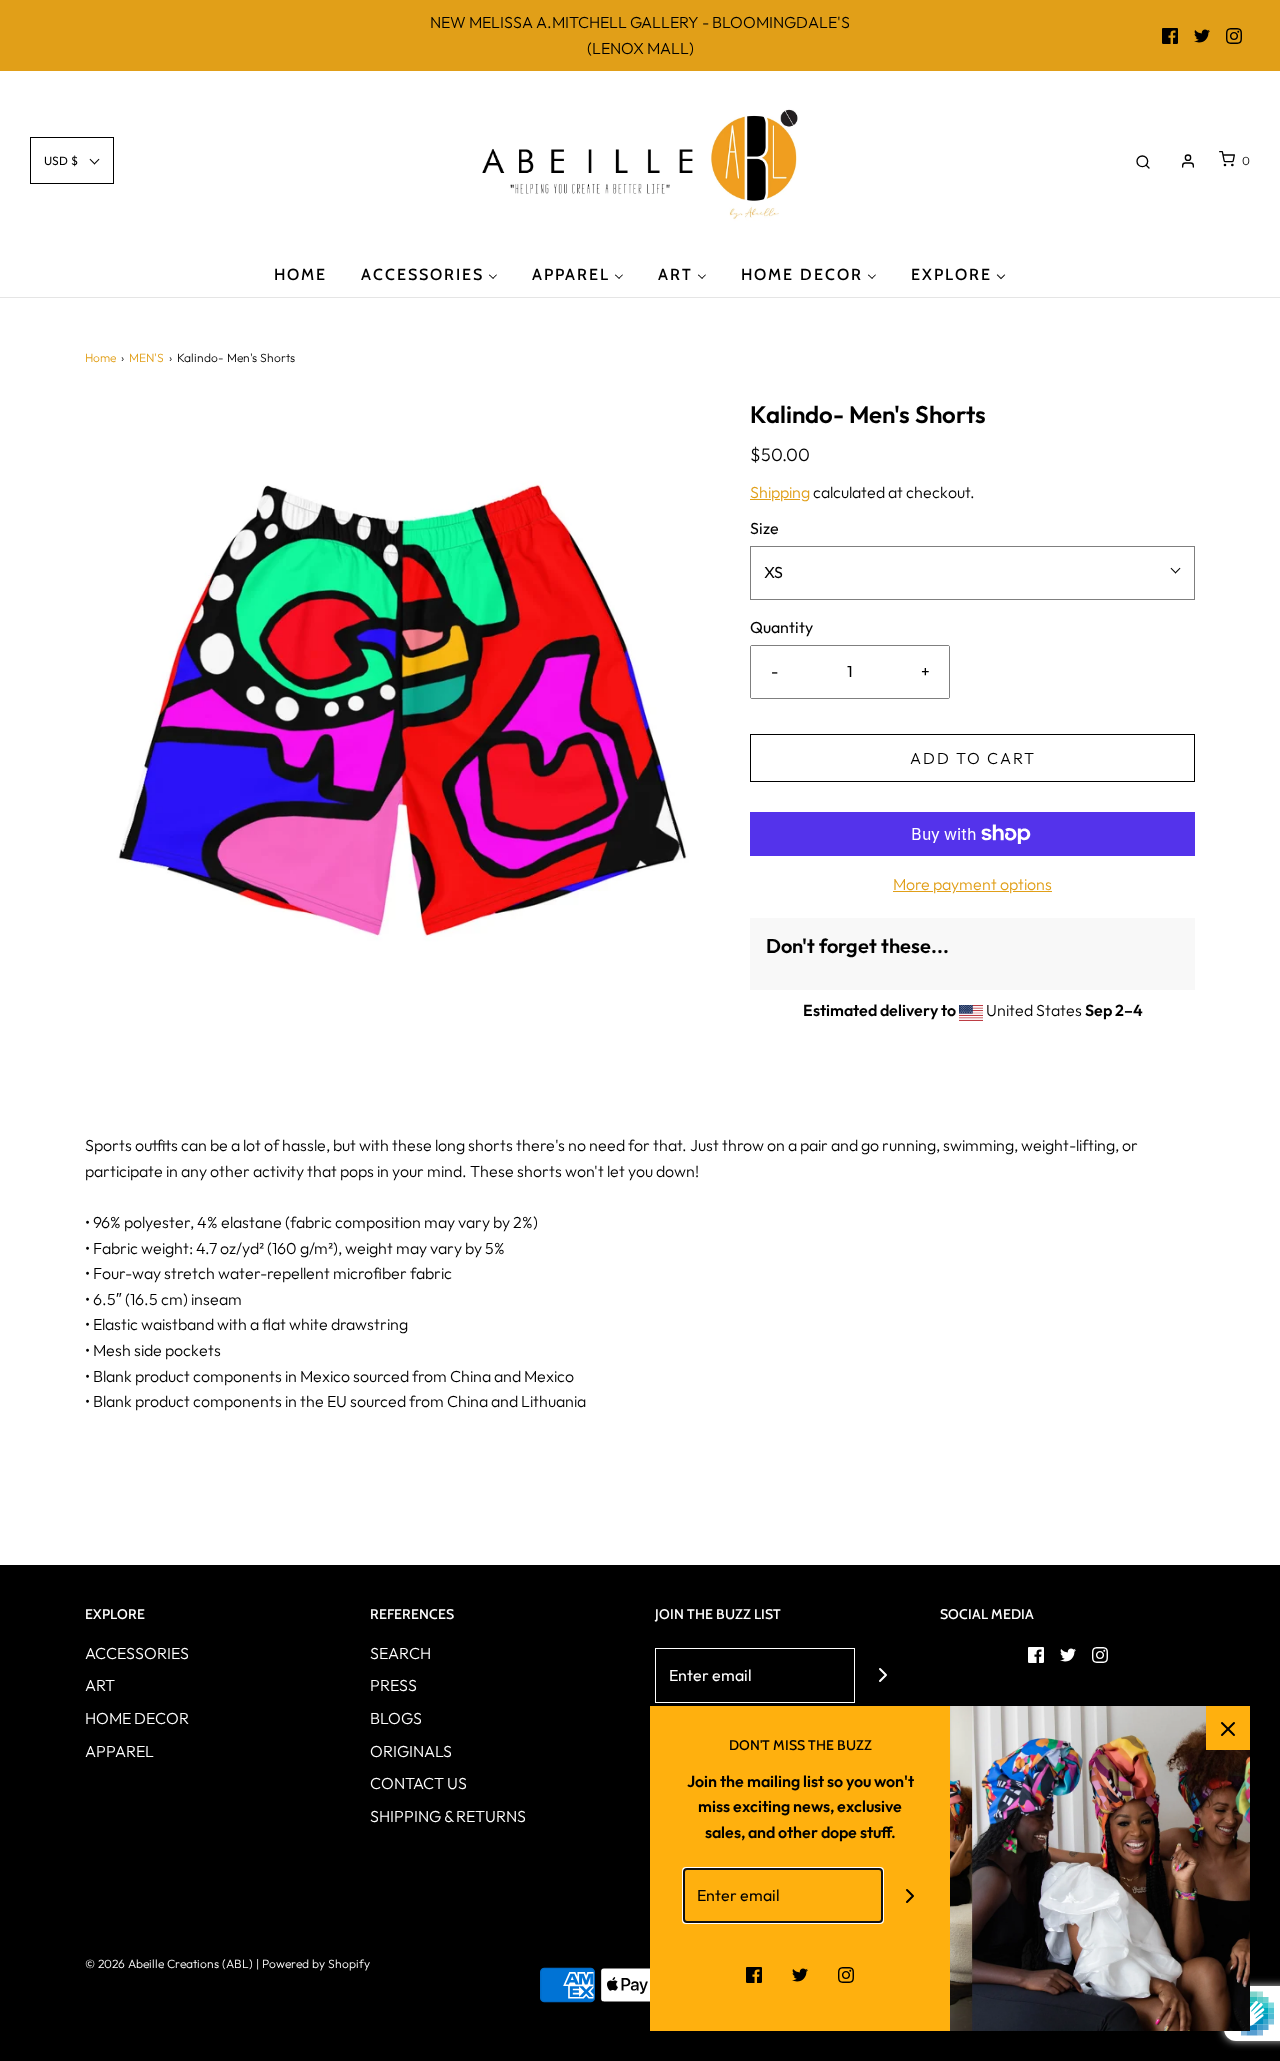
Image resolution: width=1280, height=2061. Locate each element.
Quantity (781, 627)
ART (100, 1685)
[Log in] (1188, 161)
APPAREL (119, 1751)
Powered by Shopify (316, 1963)
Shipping (780, 492)
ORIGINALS (411, 1751)
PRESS (393, 1685)
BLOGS (396, 1718)
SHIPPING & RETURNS (448, 1816)
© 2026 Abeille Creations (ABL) (169, 1963)
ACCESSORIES (137, 1653)
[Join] (882, 1675)
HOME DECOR (137, 1718)
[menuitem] (300, 273)
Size (764, 528)
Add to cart (973, 758)
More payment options (972, 884)
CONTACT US (418, 1783)
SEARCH (400, 1653)
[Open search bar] (1143, 160)
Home (100, 357)
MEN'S (146, 357)
